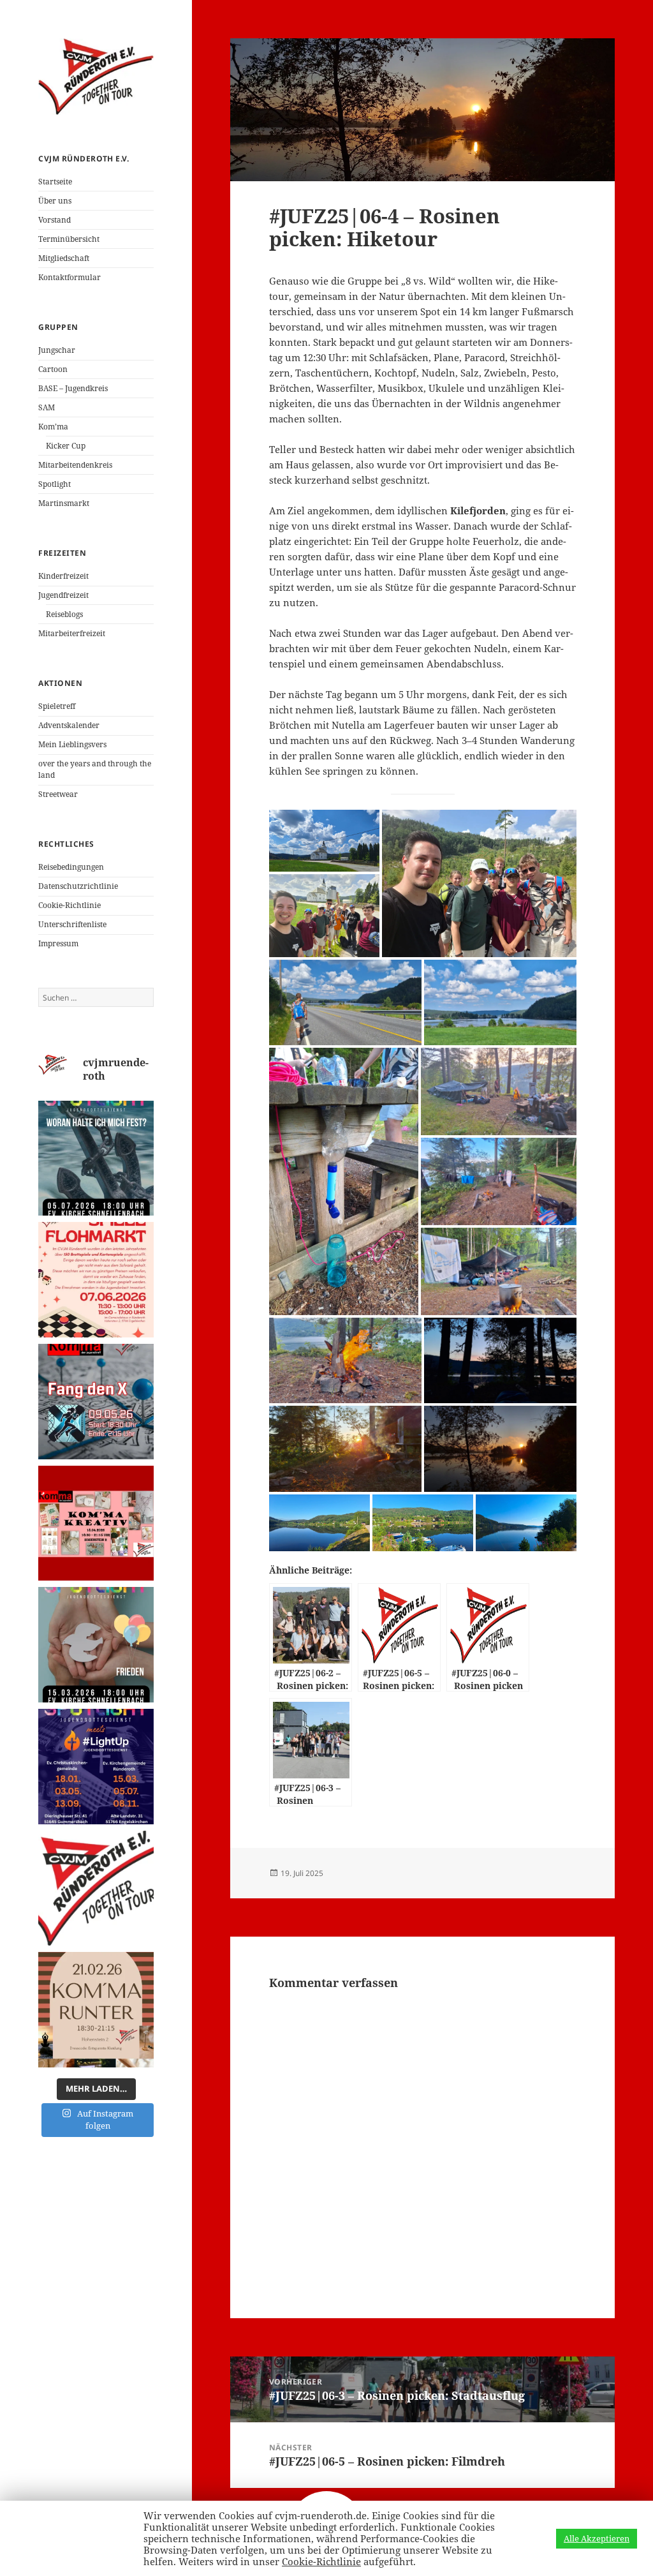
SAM (47, 407)
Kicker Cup (66, 446)
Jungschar (57, 350)
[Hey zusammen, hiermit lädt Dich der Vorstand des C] (96, 1888)
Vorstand (55, 220)
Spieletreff (57, 706)
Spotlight (55, 484)
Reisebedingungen (71, 867)
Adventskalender (69, 725)
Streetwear (58, 794)
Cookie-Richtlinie (70, 905)
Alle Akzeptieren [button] (597, 2538)
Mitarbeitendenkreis (75, 465)
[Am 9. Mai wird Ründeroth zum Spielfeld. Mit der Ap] (96, 1402)
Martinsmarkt (64, 503)
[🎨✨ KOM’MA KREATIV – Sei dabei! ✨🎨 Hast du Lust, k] (96, 1523)
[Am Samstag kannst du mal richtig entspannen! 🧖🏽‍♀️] (96, 2010)
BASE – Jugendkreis (73, 388)
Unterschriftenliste (72, 924)
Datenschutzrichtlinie (78, 886)
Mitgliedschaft (64, 258)
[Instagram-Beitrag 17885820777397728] (96, 1280)
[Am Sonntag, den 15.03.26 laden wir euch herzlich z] (96, 1645)
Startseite (55, 182)
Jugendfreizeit (63, 595)
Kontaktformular (70, 277)
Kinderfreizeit (63, 576)
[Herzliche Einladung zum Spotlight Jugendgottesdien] (96, 1158)
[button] (324, 841)
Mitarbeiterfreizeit (72, 633)
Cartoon (53, 369)
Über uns (55, 201)
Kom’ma (53, 427)
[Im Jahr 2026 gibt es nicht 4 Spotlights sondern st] (96, 1767)
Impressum (58, 943)
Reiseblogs (64, 614)
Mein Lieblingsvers (72, 744)
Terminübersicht (69, 239)
